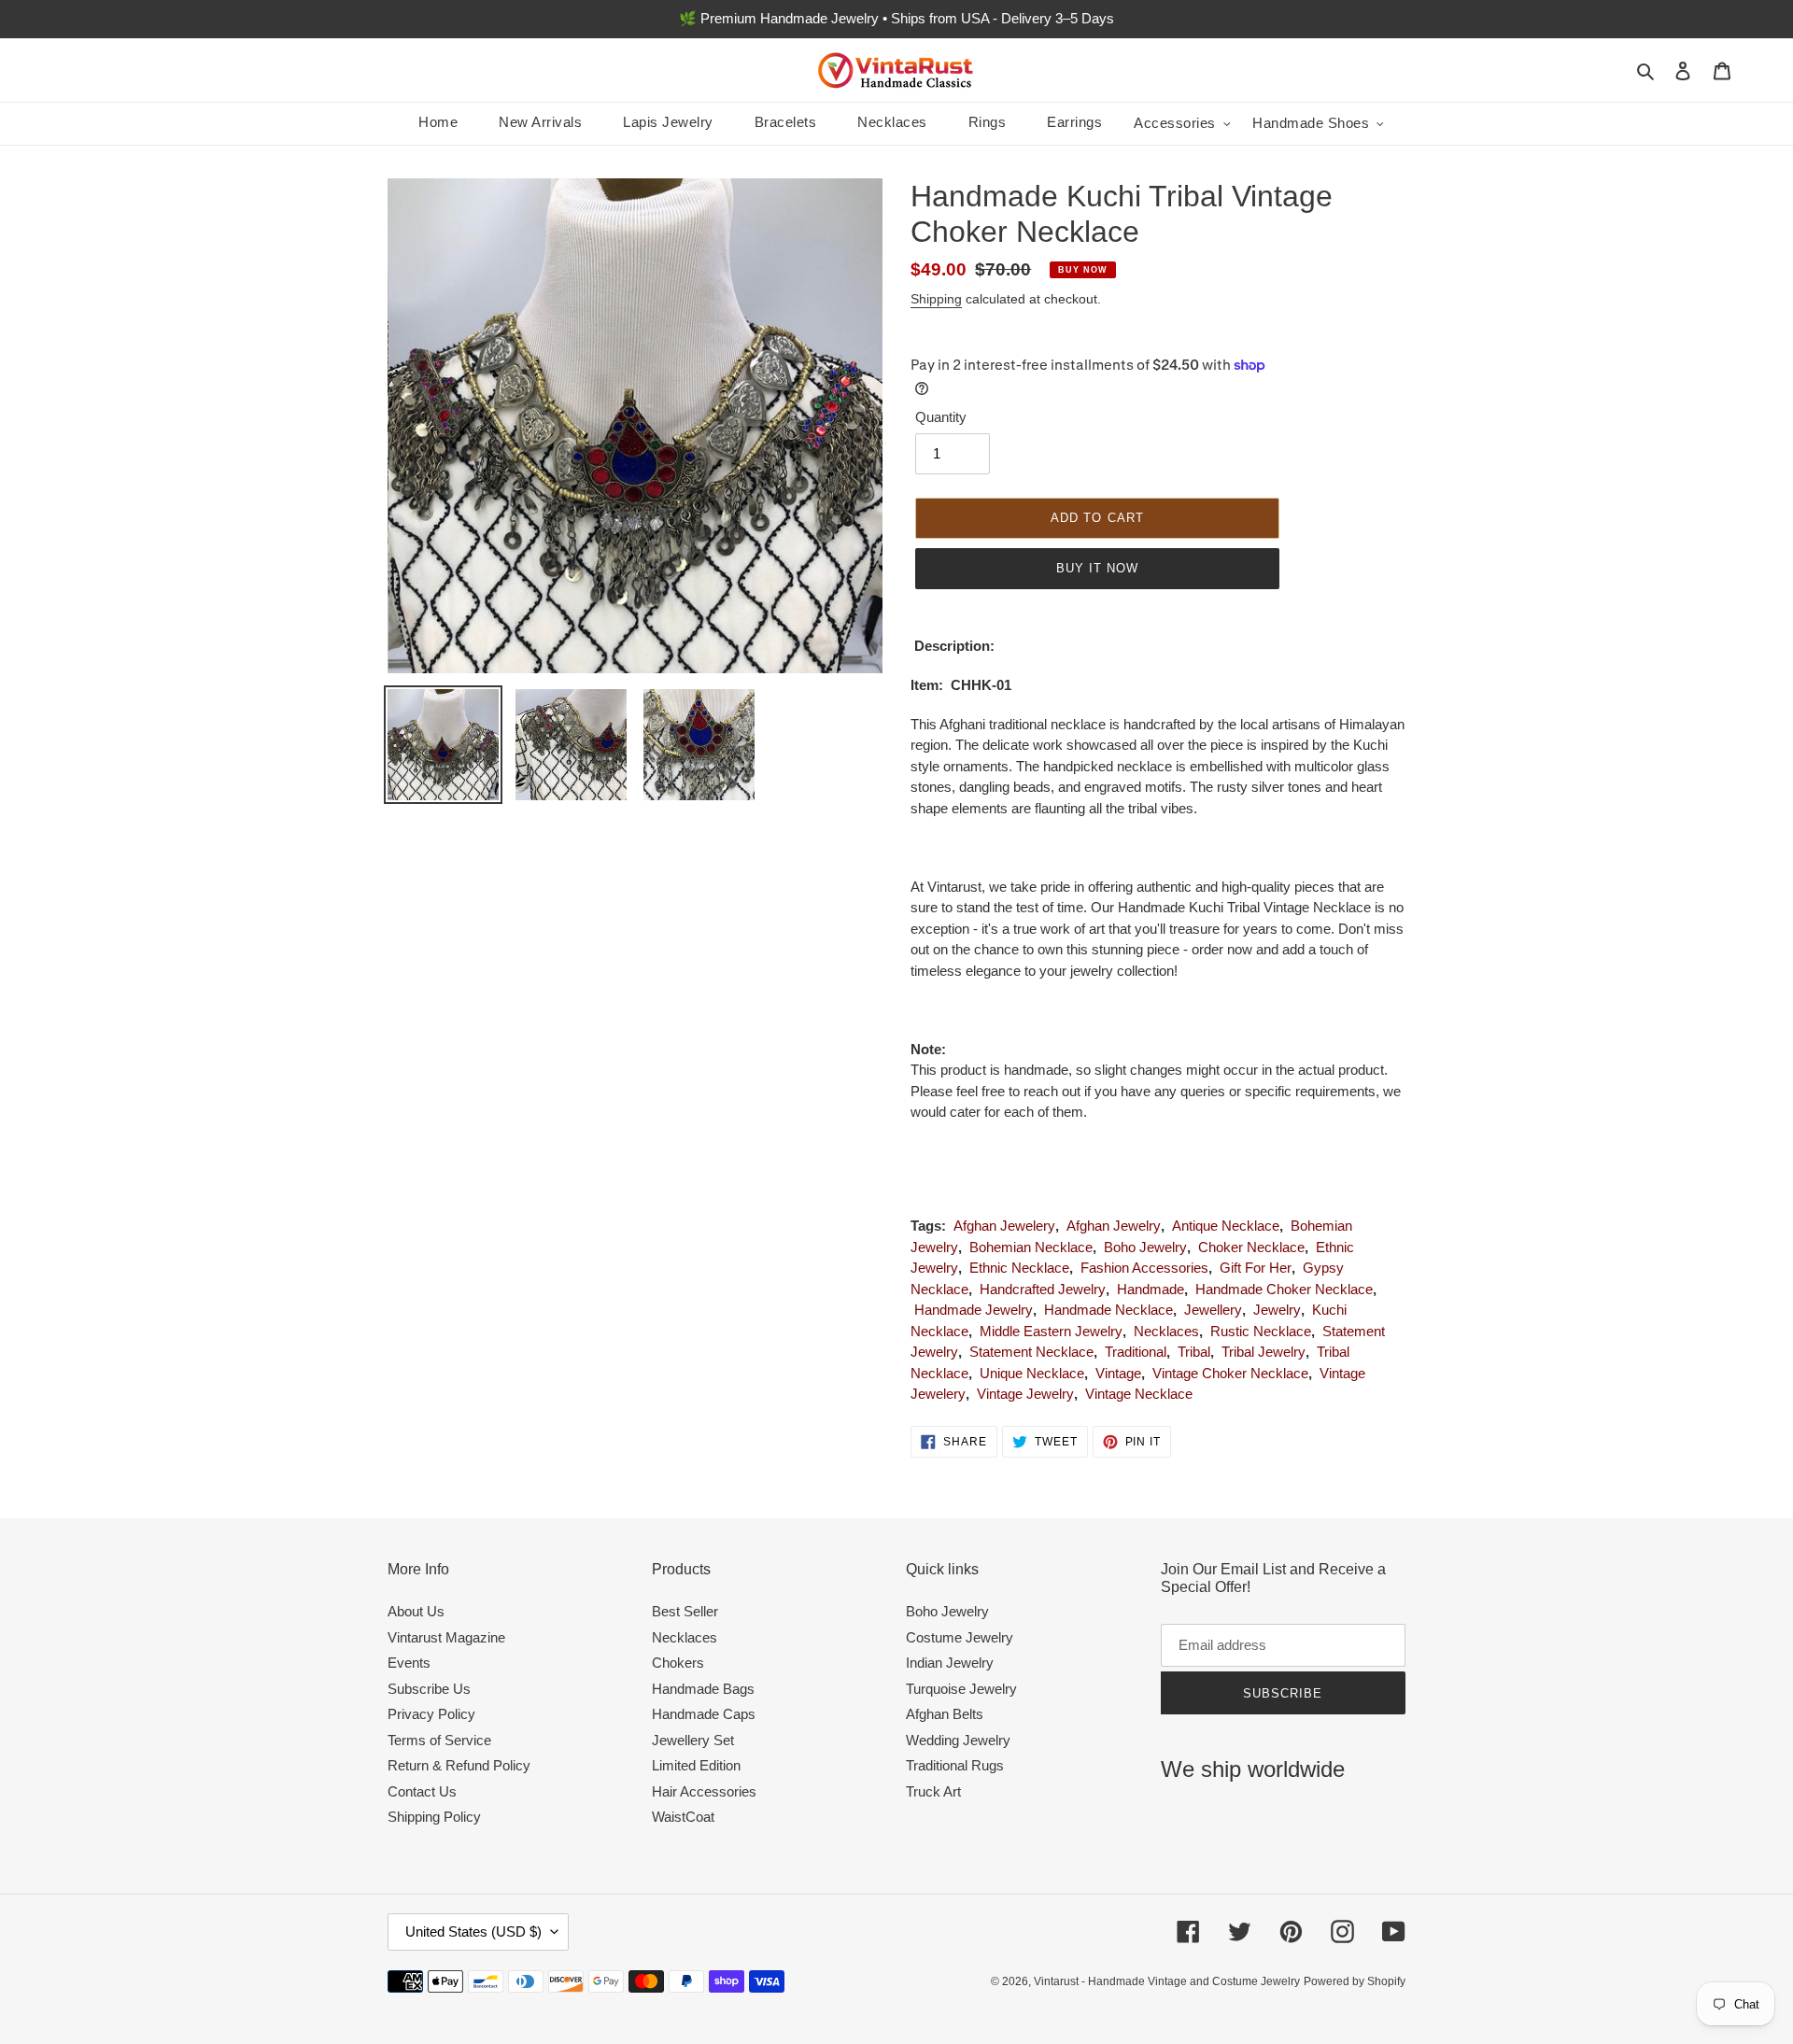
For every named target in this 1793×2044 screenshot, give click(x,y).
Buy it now (1097, 568)
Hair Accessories (704, 1791)
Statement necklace (1031, 1352)
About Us (416, 1611)
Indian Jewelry (950, 1663)
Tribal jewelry (1264, 1352)
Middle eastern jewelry (1051, 1331)
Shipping (936, 299)
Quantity (941, 417)
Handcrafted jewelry (1043, 1289)
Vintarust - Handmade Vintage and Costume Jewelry (1167, 1981)
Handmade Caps (704, 1714)
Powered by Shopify (1355, 1981)
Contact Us (422, 1791)
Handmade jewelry (974, 1310)
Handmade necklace (1108, 1310)
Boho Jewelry (947, 1611)
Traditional (1136, 1352)
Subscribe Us (429, 1689)
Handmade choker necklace (1284, 1289)
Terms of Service (439, 1740)
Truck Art (933, 1791)
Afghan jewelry (1114, 1226)
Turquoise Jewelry (961, 1689)
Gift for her (1256, 1268)
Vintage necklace (1139, 1394)
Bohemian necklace (1031, 1247)
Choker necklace (1251, 1247)
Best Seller (685, 1611)
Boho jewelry (1145, 1247)
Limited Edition (696, 1765)
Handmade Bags (703, 1689)
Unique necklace (1032, 1373)
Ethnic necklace (1019, 1268)
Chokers (678, 1663)
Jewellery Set (693, 1740)
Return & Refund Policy (459, 1765)
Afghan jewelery (1004, 1226)
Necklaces (1166, 1331)
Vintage (1118, 1373)
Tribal (1194, 1352)
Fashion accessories (1144, 1268)
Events (409, 1663)
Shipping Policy (434, 1817)
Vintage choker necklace (1230, 1373)
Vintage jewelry (1025, 1394)
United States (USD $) (473, 1931)
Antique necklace (1226, 1226)
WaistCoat (683, 1817)
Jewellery (1213, 1310)
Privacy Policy (431, 1714)
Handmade (1151, 1289)
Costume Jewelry (960, 1637)
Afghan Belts (945, 1714)
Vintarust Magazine (446, 1637)
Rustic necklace (1261, 1331)
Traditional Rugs (955, 1765)
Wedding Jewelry (958, 1740)
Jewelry (1277, 1310)
